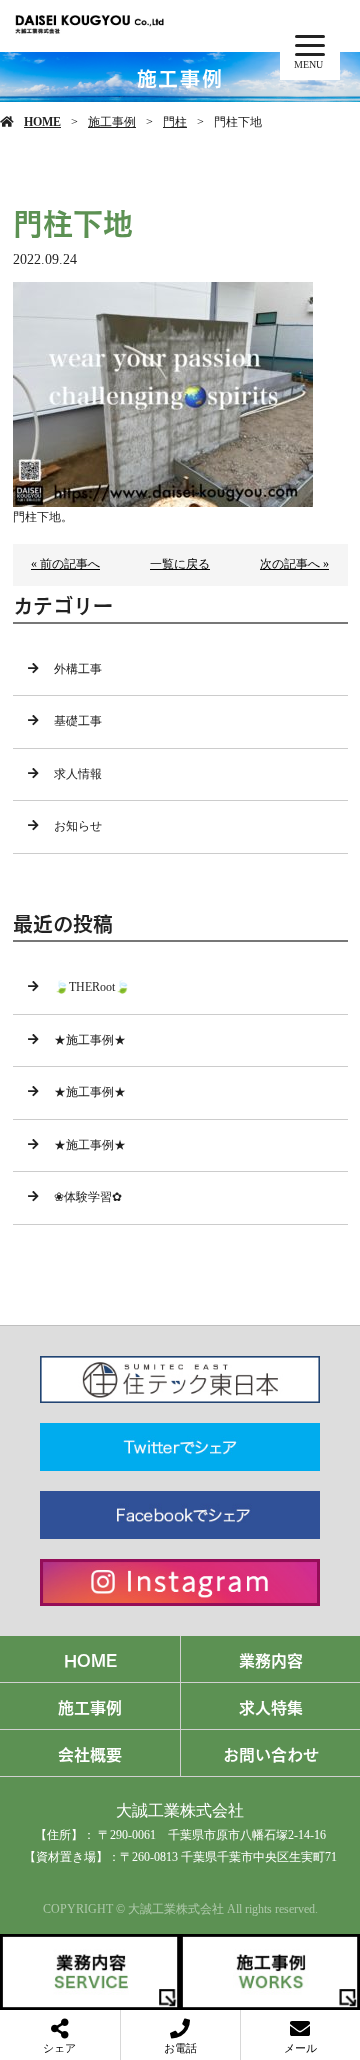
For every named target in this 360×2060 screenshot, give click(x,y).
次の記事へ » (294, 564)
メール (300, 2048)
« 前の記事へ (65, 564)
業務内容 (271, 1659)
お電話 (180, 2048)
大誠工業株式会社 (180, 1810)
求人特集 (271, 1706)
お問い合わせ (271, 1753)
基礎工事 (78, 721)
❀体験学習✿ (88, 1197)
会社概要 (90, 1753)
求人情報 (78, 774)
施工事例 (112, 122)
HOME (42, 122)
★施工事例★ (90, 1040)
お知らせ (78, 826)
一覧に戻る (180, 564)
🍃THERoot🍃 (92, 987)
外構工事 (78, 669)
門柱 (175, 122)
